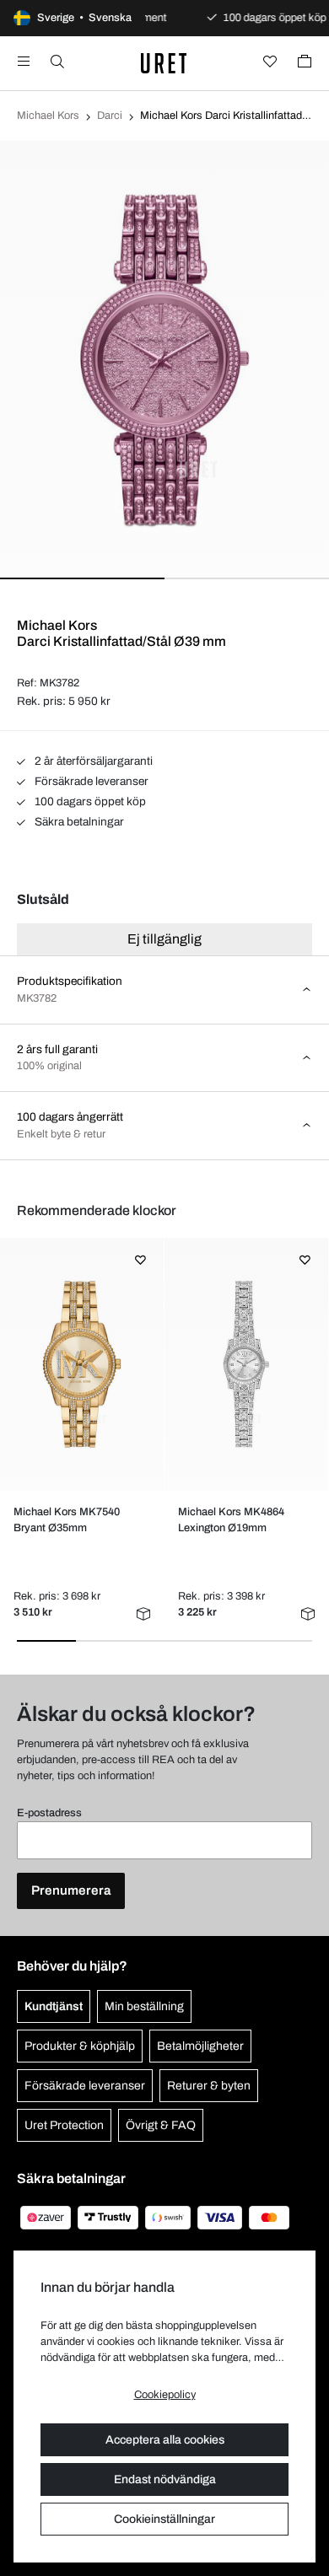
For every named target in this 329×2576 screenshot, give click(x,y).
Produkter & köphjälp (80, 2046)
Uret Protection (64, 2125)
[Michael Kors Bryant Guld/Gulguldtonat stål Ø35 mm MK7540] (81, 1364)
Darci (110, 116)
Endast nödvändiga (165, 2479)
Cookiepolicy (165, 2395)
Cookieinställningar (164, 2519)
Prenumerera (71, 1890)
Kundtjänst (54, 2006)
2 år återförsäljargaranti (92, 761)
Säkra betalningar (78, 822)
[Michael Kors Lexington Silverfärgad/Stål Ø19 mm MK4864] (246, 1364)
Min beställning (144, 2006)
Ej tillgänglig (164, 939)
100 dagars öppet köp (89, 801)
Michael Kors (48, 116)
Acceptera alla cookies (165, 2440)
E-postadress (49, 1813)
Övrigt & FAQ (161, 2125)
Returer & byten (209, 2086)
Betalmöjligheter (200, 2046)
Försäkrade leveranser (90, 781)
